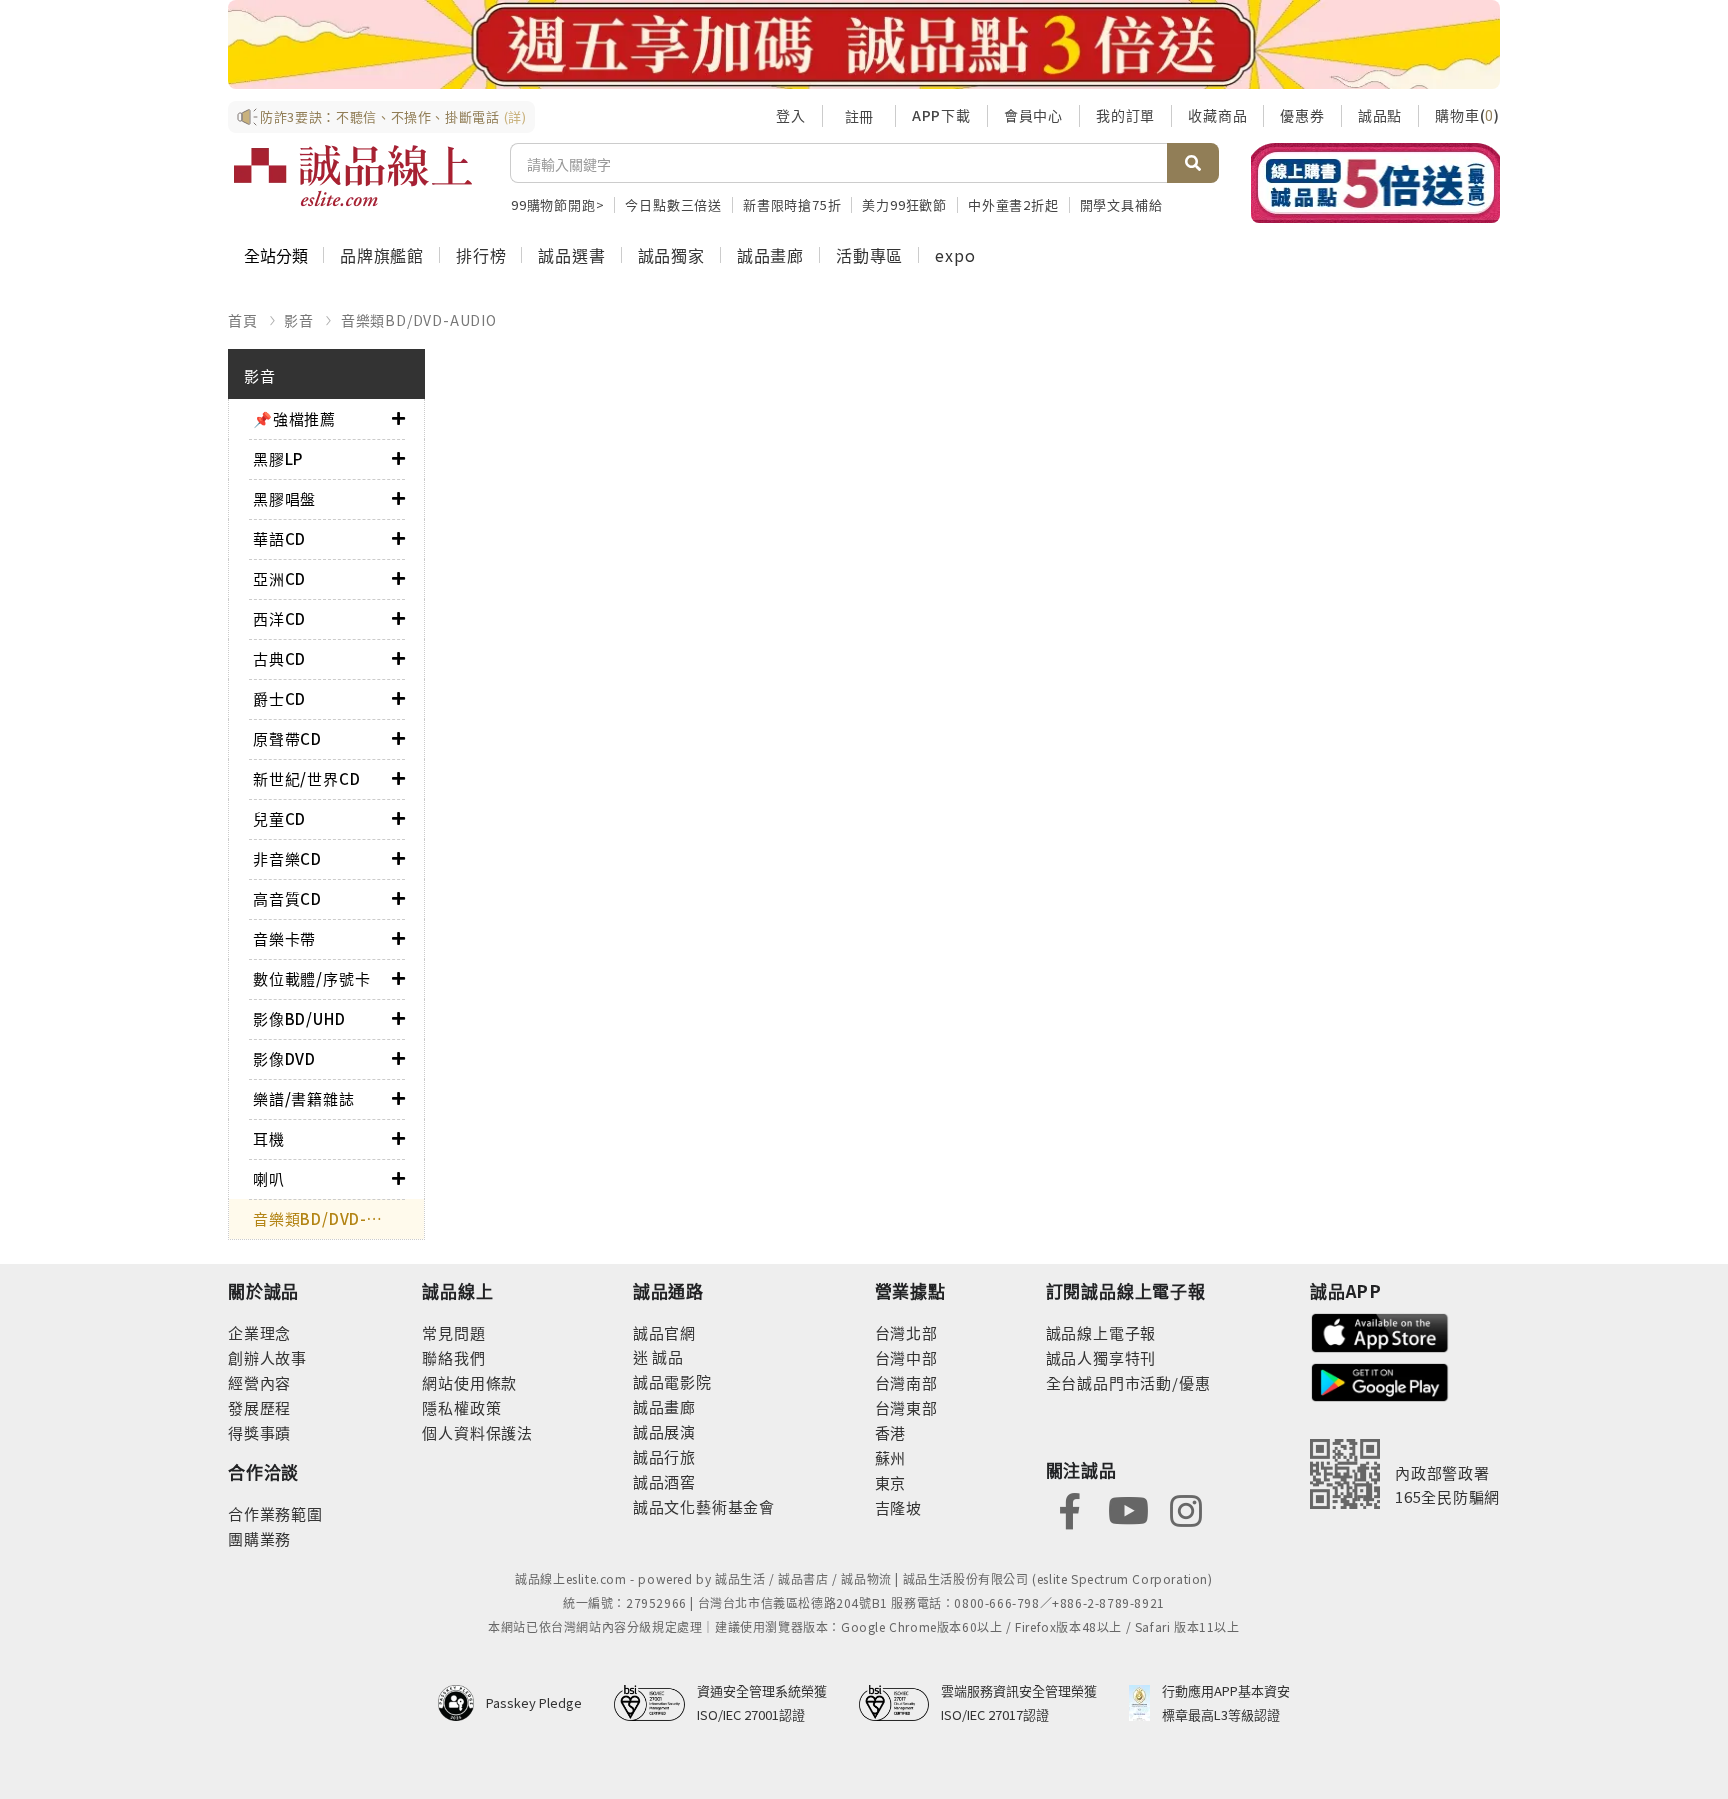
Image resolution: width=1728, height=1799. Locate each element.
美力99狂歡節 (904, 204)
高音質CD (287, 898)
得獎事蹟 (259, 1432)
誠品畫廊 (770, 255)
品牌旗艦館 (382, 255)
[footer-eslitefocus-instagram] (1186, 1509)
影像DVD (284, 1058)
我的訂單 (1125, 115)
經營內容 (259, 1382)
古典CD (279, 658)
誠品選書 (571, 255)
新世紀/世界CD (306, 778)
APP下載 (941, 115)
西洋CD (279, 618)
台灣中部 (906, 1357)
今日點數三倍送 (673, 204)
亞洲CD (279, 578)
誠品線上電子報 (1101, 1332)
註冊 (859, 116)
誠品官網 (664, 1332)
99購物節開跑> (557, 204)
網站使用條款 (469, 1382)
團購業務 (259, 1538)
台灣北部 (906, 1332)
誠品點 (1380, 115)
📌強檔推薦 (294, 418)
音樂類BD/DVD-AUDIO (419, 320)
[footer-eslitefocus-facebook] (1070, 1509)
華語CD (279, 538)
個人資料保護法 (477, 1432)
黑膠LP (278, 458)
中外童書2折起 (1013, 204)
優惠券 (1302, 115)
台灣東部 (906, 1407)
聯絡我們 (453, 1357)
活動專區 (869, 255)
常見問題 (453, 1332)
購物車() (1467, 115)
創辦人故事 (267, 1357)
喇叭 (269, 1178)
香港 (891, 1432)
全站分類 (276, 255)
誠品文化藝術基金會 (704, 1506)
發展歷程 (259, 1407)
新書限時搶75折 (792, 204)
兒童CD (279, 818)
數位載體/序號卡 (311, 978)
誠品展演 (664, 1431)
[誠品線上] (353, 176)
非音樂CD (287, 858)
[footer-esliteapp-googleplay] (1380, 1380)
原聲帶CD (287, 738)
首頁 (243, 320)
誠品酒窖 (664, 1481)
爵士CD (279, 698)
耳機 (269, 1138)
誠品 (666, 1356)
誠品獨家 (671, 255)
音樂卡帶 (284, 938)
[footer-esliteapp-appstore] (1380, 1330)
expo (955, 255)
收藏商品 (1217, 115)
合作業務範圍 (275, 1513)
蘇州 (891, 1457)
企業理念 (259, 1332)
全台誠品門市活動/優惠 (1128, 1382)
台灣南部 (906, 1382)
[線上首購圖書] (1375, 183)
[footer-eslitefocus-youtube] (1128, 1509)
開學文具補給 (1121, 204)
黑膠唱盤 (284, 498)
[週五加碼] (864, 44)
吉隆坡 (898, 1507)
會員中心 (1033, 115)
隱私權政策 (461, 1407)
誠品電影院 (672, 1381)
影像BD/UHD (299, 1018)
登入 (791, 115)
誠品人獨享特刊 (1101, 1357)
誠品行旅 (664, 1456)
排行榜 (481, 255)
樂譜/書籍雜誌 (304, 1098)
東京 (891, 1482)
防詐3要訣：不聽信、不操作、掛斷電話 (393, 116)
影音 (299, 320)
